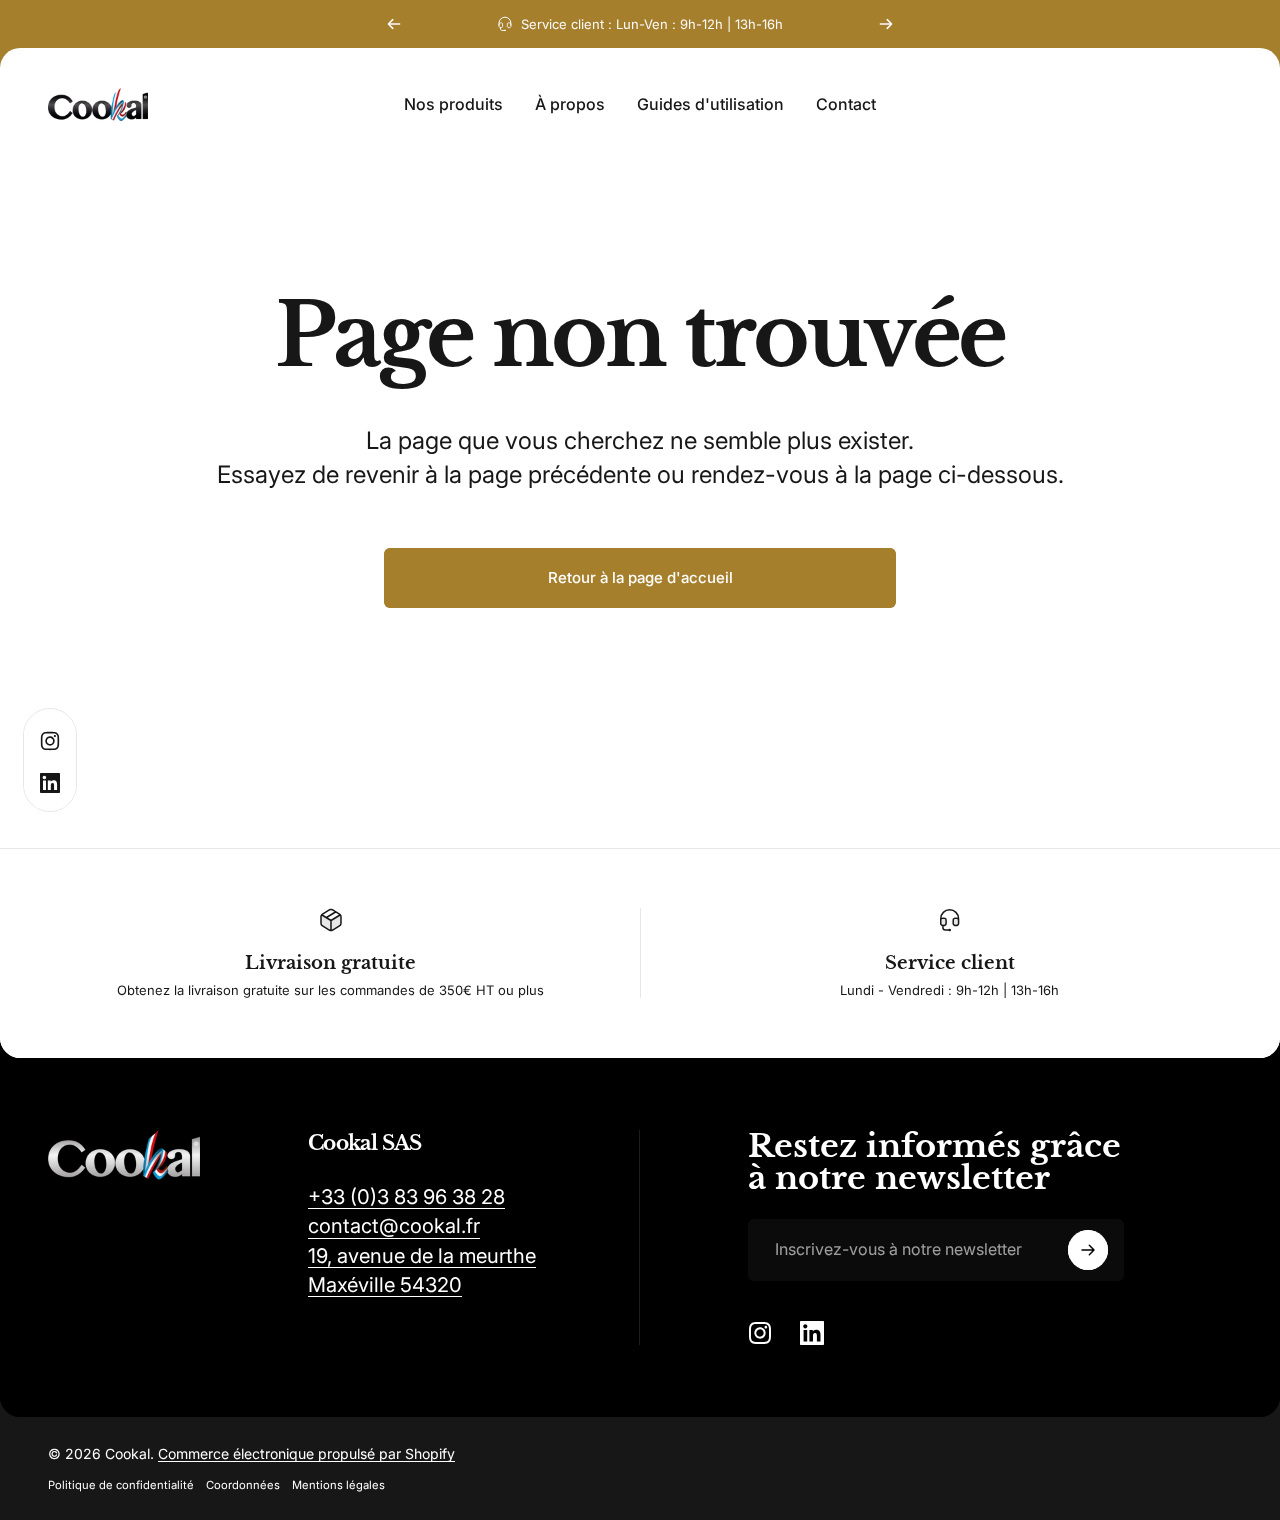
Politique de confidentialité (121, 1485)
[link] (406, 1196)
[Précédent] (394, 24)
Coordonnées (243, 1485)
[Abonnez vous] (1088, 1250)
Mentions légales (338, 1485)
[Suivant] (886, 24)
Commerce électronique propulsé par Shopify (306, 1453)
